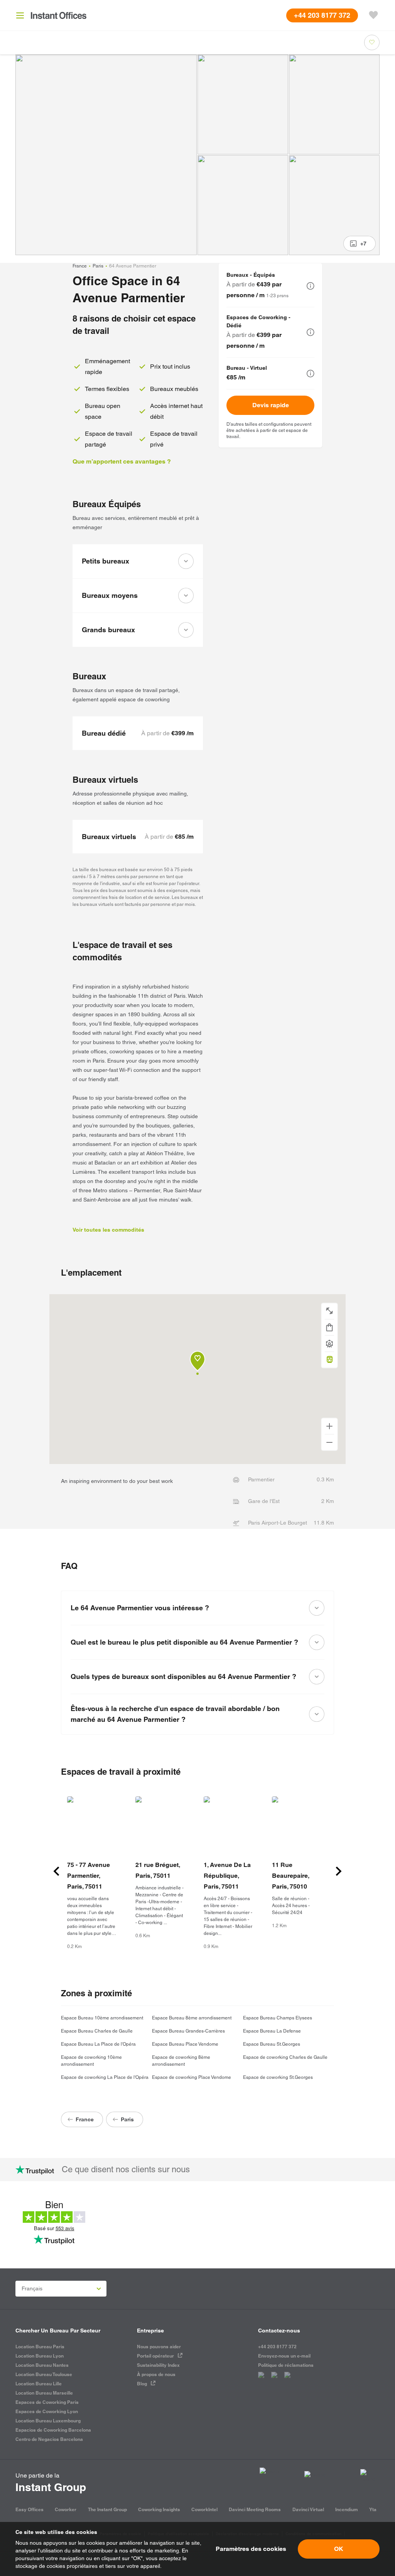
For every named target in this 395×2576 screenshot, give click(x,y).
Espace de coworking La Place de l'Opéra (105, 2077)
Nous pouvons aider (159, 2347)
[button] (311, 286)
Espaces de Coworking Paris (47, 2402)
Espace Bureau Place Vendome (185, 2044)
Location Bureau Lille (39, 2384)
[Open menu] (20, 15)
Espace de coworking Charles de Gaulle (285, 2057)
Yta (373, 2509)
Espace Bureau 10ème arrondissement (102, 2018)
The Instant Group (107, 2509)
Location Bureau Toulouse (44, 2374)
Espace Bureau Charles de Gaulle (97, 2031)
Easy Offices (30, 2509)
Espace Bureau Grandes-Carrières (188, 2031)
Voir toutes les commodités (108, 1230)
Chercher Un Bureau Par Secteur (58, 2331)
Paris (98, 266)
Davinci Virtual (308, 2509)
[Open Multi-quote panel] (373, 15)
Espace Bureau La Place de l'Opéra (98, 2044)
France (80, 266)
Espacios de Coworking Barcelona (53, 2430)
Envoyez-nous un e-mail (284, 2356)
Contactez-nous (279, 2331)
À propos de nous (156, 2374)
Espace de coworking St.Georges (278, 2077)
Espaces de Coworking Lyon (47, 2411)
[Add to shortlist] (372, 42)
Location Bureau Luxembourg (48, 2421)
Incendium (347, 2509)
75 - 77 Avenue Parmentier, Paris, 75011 (89, 1876)
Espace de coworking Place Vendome (192, 2077)
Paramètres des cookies (251, 2549)
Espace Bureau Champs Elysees (278, 2018)
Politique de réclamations (286, 2365)
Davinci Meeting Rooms (255, 2509)
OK (339, 2549)
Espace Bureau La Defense (272, 2031)
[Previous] (56, 1871)
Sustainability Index (158, 2365)
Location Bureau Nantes (42, 2365)
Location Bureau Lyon (40, 2356)
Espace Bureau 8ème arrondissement (192, 2018)
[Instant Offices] (59, 15)
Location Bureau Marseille (44, 2393)
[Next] (339, 1871)
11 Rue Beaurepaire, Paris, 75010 (290, 1876)
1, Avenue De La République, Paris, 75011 (227, 1876)
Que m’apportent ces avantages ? (122, 461)
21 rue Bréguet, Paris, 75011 (158, 1870)
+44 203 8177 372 (277, 2347)
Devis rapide (271, 405)
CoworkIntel (204, 2509)
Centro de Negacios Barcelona (49, 2439)
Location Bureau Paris (40, 2347)
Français (32, 2288)
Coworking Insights (159, 2509)
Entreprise (150, 2331)
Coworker (66, 2509)
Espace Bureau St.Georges (272, 2044)
